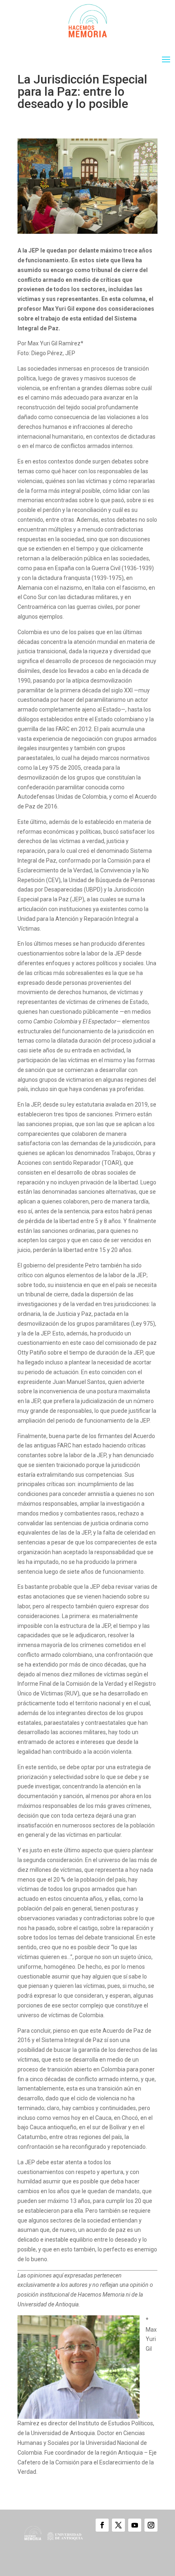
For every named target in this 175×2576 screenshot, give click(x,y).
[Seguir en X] (118, 2525)
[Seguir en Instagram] (151, 2525)
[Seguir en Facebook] (102, 2525)
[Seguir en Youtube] (135, 2525)
